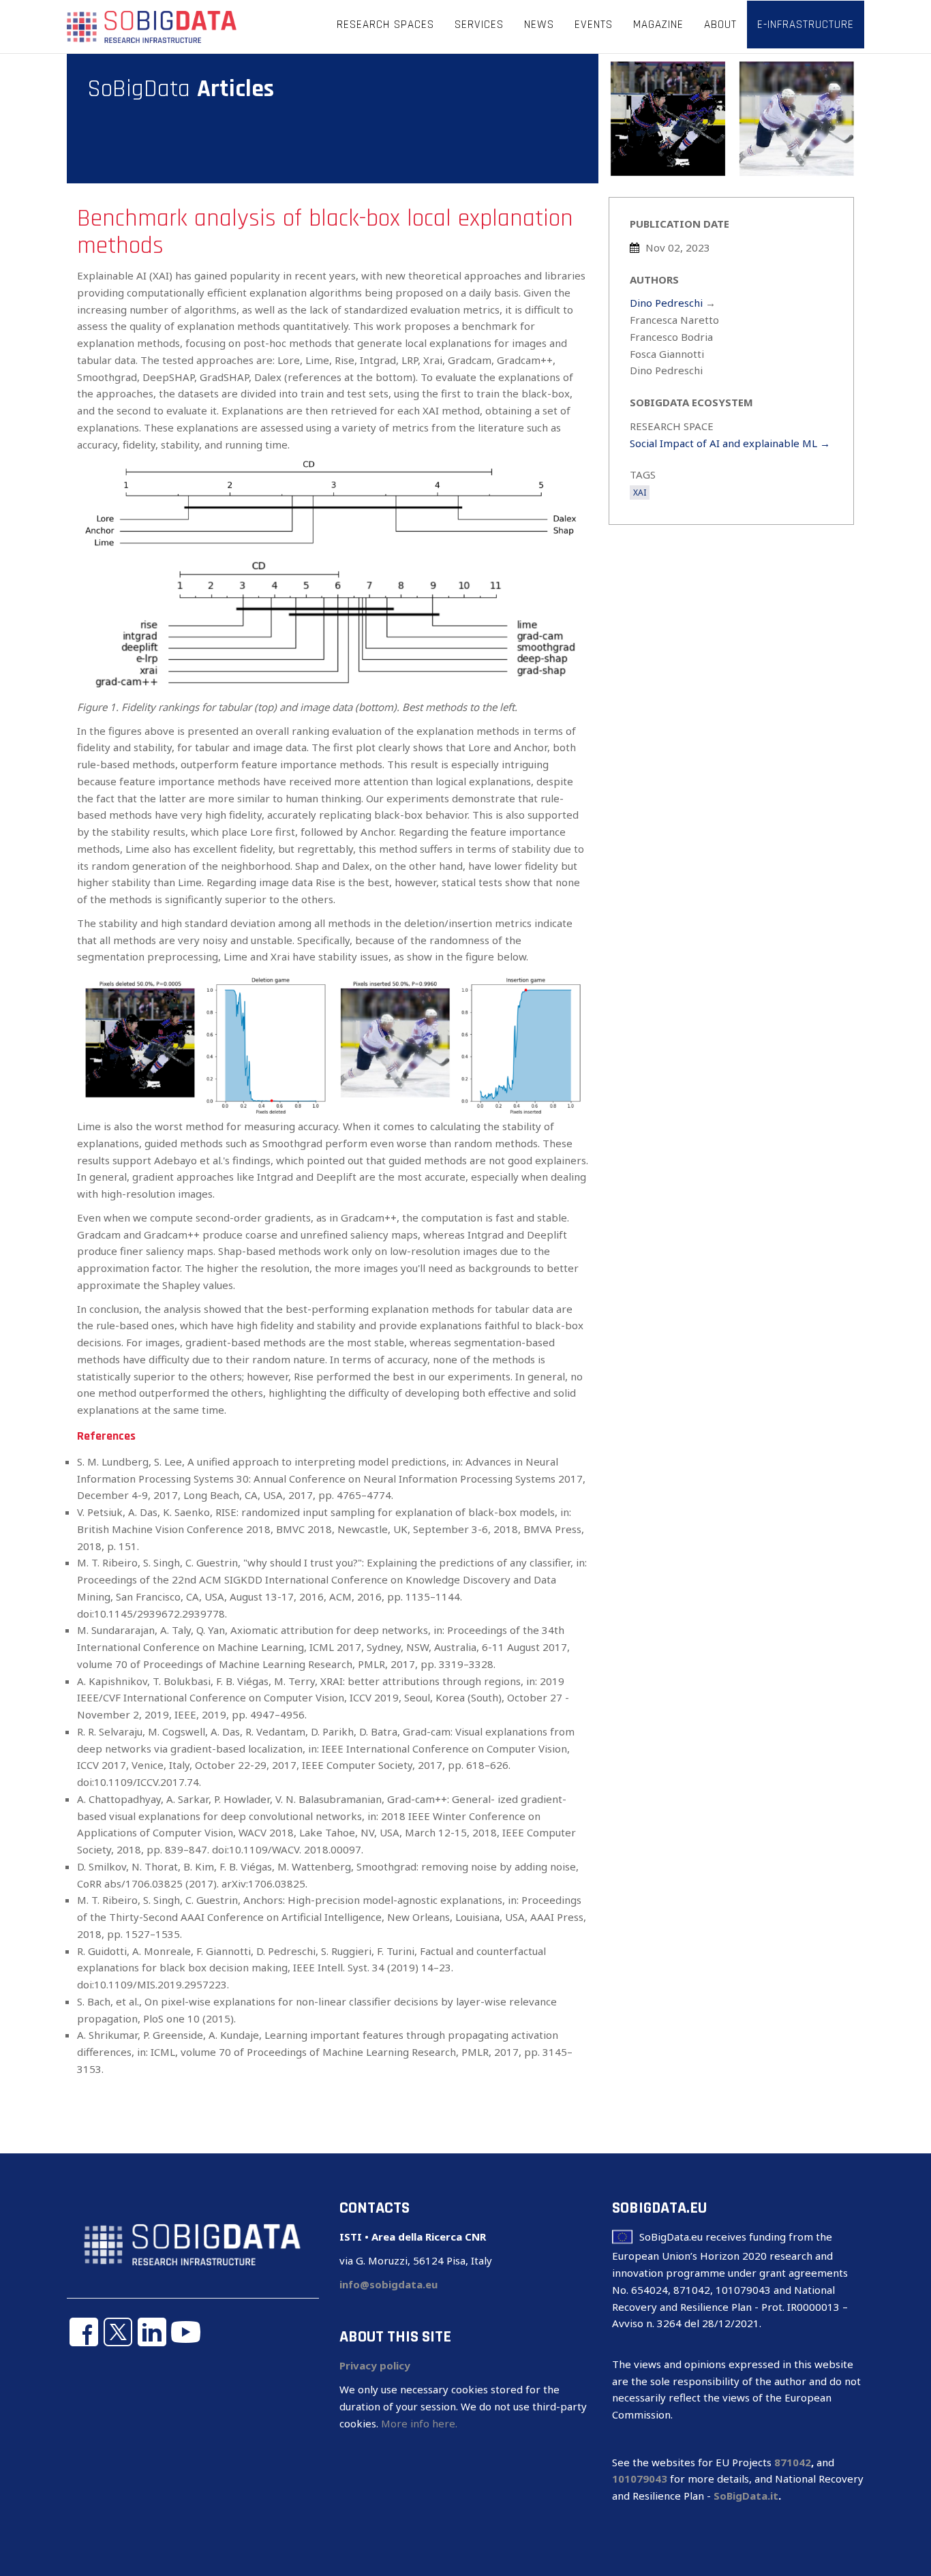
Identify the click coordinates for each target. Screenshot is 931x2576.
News (539, 25)
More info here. (419, 2423)
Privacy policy (375, 2365)
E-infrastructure (806, 25)
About (720, 25)
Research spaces (385, 25)
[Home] (152, 26)
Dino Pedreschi (666, 303)
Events (594, 25)
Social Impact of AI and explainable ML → (730, 443)
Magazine (658, 25)
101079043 (640, 2479)
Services (479, 25)
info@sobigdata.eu (388, 2284)
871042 (793, 2462)
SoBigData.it (746, 2496)
